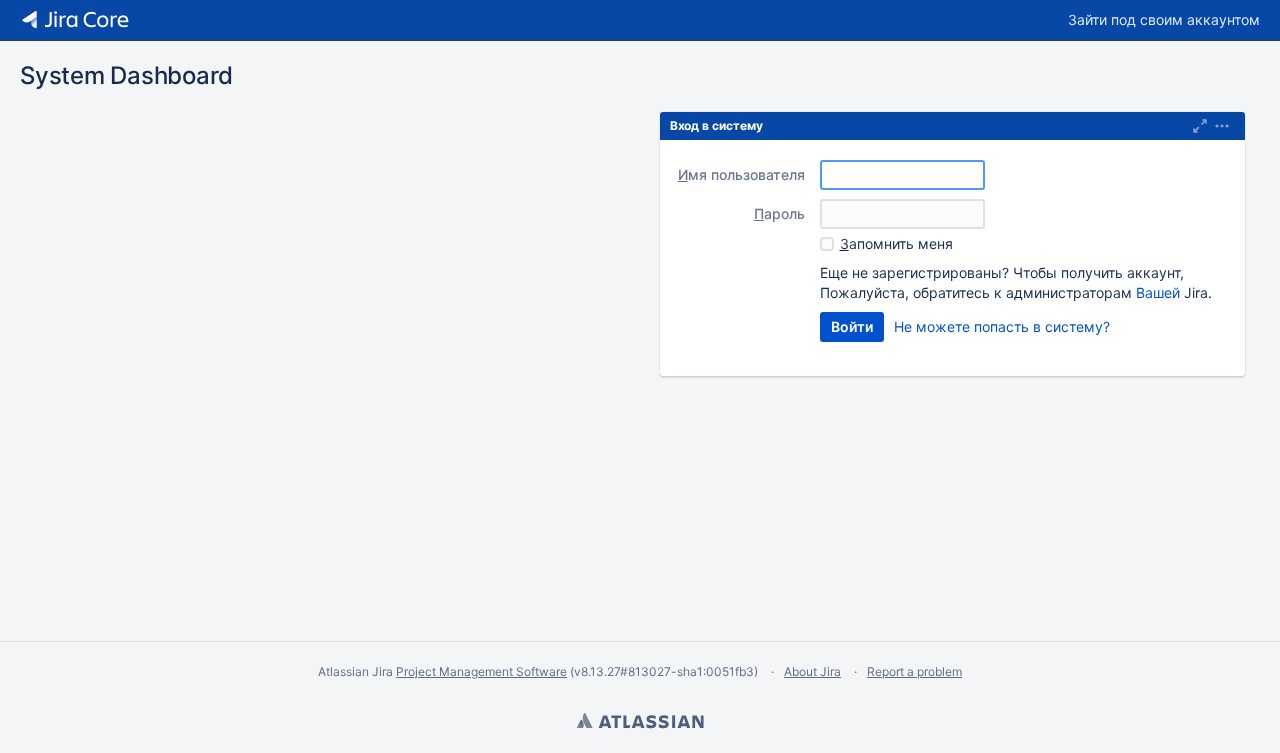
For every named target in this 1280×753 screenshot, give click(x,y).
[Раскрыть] (1222, 126)
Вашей (1158, 292)
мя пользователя (741, 174)
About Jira (812, 671)
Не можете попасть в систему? (1002, 326)
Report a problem (914, 671)
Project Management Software (481, 671)
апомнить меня (896, 243)
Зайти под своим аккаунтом (1164, 19)
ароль (779, 213)
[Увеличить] (1200, 126)
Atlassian (640, 723)
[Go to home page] (75, 20)
